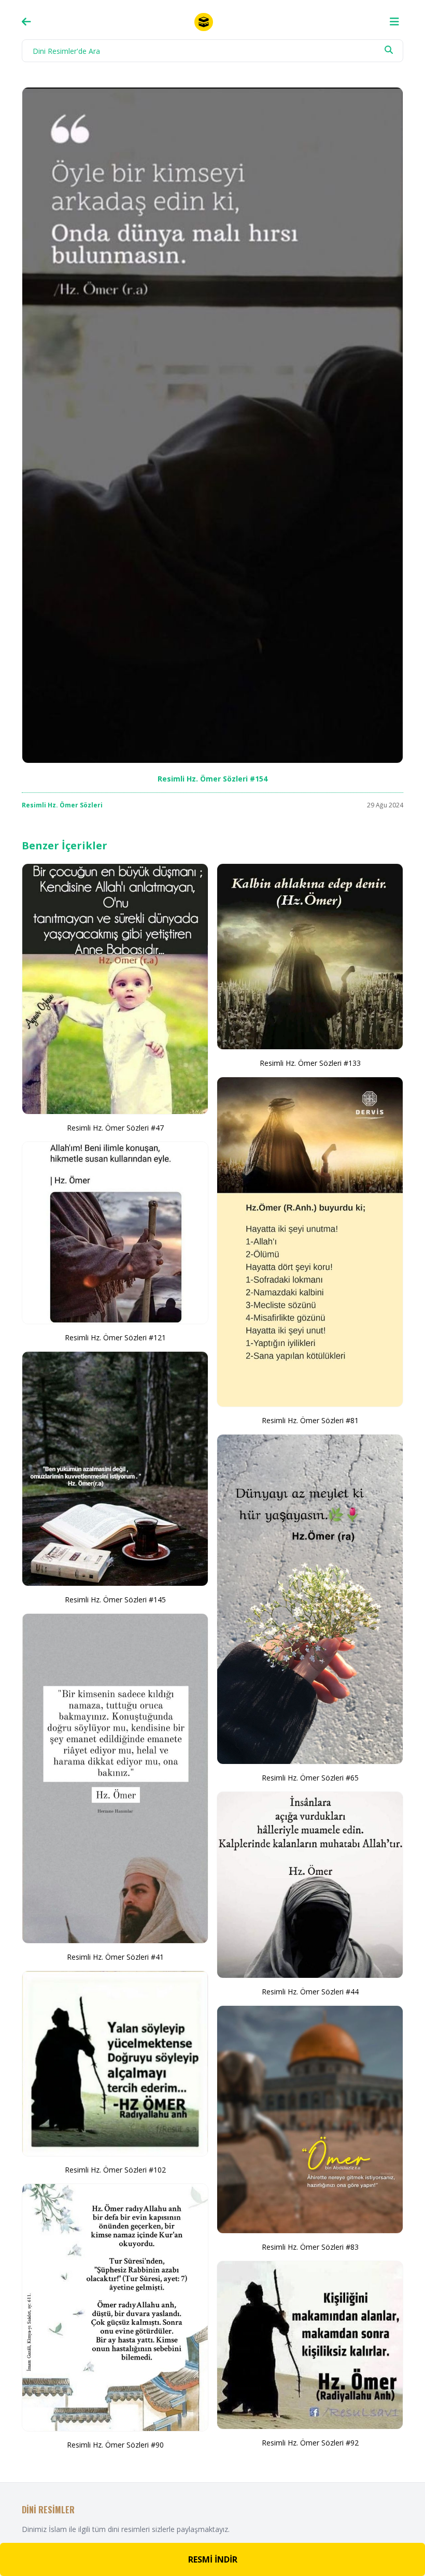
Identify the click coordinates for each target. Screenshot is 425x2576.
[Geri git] (26, 22)
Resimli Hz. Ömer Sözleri (62, 805)
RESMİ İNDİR (213, 2559)
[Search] (389, 50)
